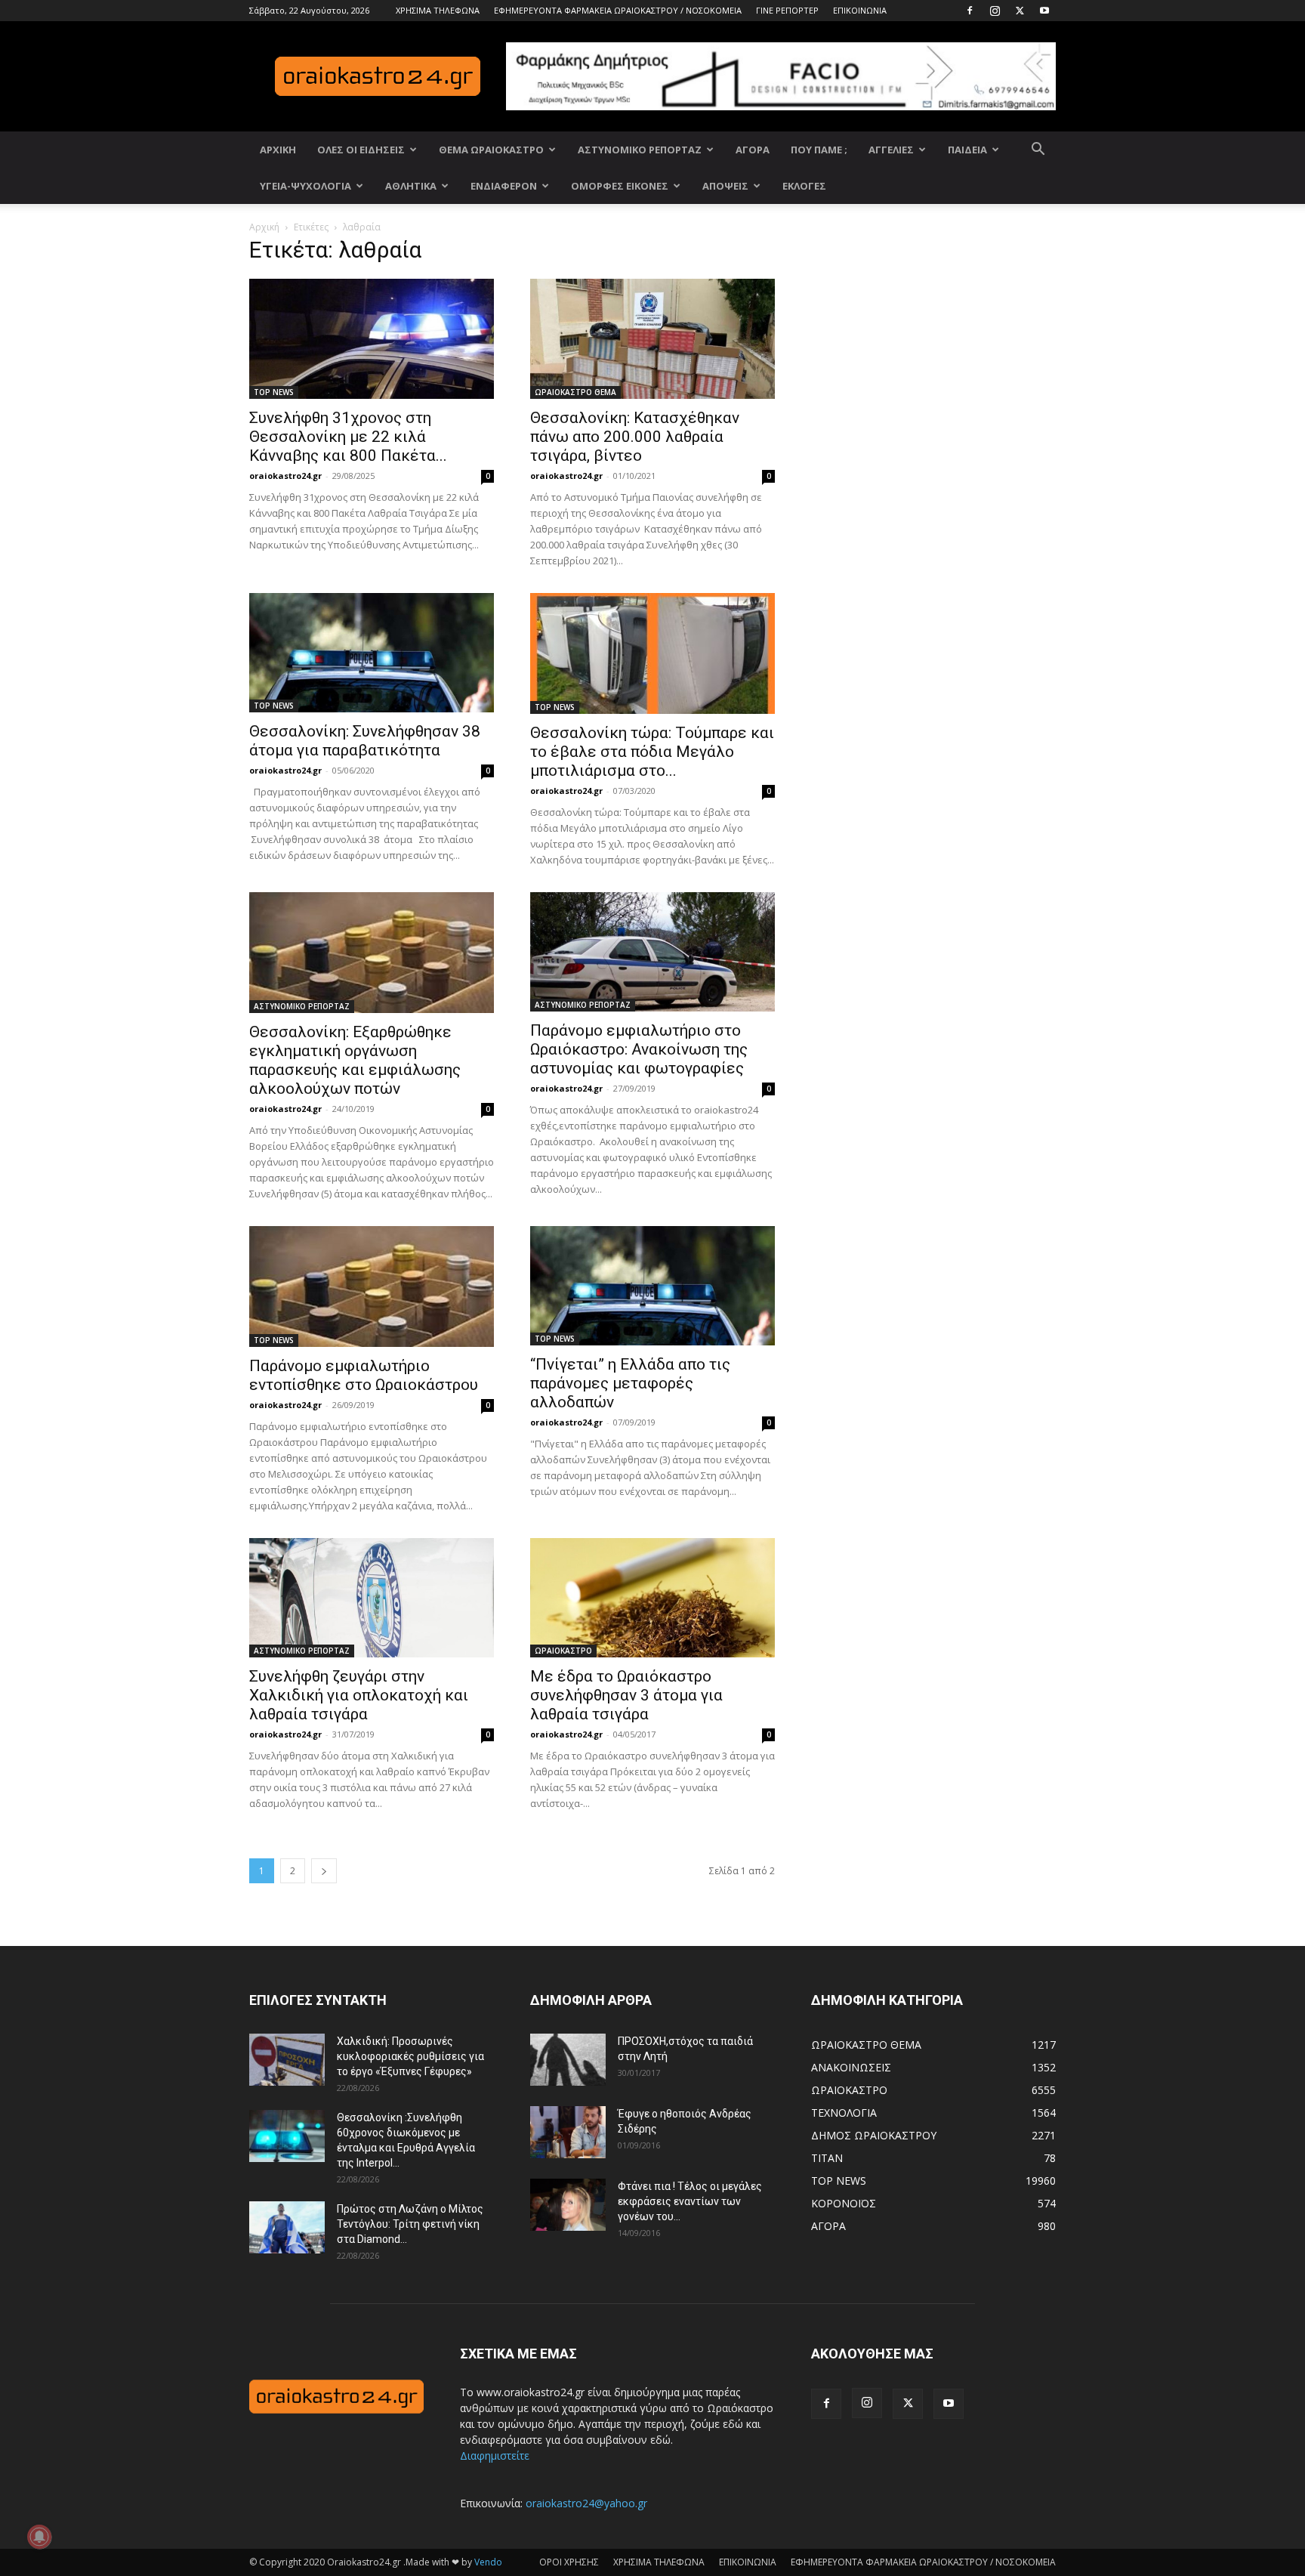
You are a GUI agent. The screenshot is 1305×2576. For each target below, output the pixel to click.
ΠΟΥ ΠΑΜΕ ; (819, 150)
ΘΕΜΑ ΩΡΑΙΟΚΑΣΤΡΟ (491, 150)
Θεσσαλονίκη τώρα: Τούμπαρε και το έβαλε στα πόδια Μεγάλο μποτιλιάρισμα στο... (652, 752)
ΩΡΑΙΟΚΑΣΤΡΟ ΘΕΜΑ (575, 392)
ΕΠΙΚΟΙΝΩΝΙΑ (860, 10)
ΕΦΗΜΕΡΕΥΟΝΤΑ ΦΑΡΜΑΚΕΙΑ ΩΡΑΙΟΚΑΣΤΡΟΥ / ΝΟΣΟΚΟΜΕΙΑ (618, 10)
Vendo (488, 2562)
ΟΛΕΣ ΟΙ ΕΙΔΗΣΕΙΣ (361, 150)
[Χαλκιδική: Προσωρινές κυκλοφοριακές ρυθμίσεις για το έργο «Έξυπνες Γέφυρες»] (287, 2060)
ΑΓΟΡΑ (753, 150)
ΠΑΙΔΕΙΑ (967, 150)
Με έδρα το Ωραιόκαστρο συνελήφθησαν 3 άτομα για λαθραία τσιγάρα (626, 1695)
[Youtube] (1044, 11)
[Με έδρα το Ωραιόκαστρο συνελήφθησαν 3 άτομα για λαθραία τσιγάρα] (652, 1598)
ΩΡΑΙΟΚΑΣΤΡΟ (563, 1651)
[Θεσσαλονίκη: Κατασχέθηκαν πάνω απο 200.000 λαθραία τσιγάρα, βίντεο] (652, 339)
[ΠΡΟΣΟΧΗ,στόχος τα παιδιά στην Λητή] (568, 2060)
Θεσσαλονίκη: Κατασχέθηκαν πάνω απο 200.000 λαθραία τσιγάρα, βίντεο (635, 437)
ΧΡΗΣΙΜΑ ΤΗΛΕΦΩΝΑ (438, 10)
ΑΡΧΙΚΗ (278, 150)
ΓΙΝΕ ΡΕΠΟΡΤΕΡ (787, 10)
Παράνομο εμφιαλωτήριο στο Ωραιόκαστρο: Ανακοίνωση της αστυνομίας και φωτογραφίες (639, 1049)
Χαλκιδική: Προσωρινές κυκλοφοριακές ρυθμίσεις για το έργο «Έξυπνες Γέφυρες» (410, 2056)
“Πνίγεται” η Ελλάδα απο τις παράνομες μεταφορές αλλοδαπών (630, 1383)
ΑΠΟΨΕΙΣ (725, 186)
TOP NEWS (274, 392)
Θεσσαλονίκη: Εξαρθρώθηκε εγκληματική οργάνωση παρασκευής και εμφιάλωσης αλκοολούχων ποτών (355, 1060)
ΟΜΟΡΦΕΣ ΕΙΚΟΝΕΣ (620, 186)
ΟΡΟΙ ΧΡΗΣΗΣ (569, 2562)
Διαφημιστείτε (495, 2456)
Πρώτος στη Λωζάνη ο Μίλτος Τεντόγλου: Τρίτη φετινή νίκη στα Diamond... (410, 2224)
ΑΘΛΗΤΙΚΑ (411, 186)
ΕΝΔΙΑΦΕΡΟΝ (504, 186)
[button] (1038, 151)
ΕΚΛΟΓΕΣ (804, 186)
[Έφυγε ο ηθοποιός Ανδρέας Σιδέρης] (568, 2132)
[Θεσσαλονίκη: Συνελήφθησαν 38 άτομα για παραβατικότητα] (372, 653)
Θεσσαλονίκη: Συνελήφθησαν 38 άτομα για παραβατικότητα (365, 741)
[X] (1020, 11)
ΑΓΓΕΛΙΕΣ (891, 150)
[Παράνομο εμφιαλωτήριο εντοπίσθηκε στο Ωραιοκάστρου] (372, 1286)
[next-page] (324, 1871)
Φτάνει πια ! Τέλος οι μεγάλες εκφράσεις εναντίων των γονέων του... (690, 2201)
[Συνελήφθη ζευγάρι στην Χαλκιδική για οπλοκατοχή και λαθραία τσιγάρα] (372, 1598)
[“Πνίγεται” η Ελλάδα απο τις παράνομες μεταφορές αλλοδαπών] (652, 1286)
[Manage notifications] (39, 2537)
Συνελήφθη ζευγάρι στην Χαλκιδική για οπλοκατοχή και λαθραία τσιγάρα (359, 1695)
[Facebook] (970, 11)
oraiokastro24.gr (285, 476)
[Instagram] (995, 11)
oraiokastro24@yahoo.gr (586, 2503)
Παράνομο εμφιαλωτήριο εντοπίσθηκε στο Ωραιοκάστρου (364, 1375)
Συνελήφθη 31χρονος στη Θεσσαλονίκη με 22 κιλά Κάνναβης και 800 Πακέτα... (348, 437)
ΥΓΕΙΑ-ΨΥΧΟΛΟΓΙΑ (305, 186)
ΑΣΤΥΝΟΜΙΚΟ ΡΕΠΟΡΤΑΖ (640, 150)
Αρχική (264, 227)
